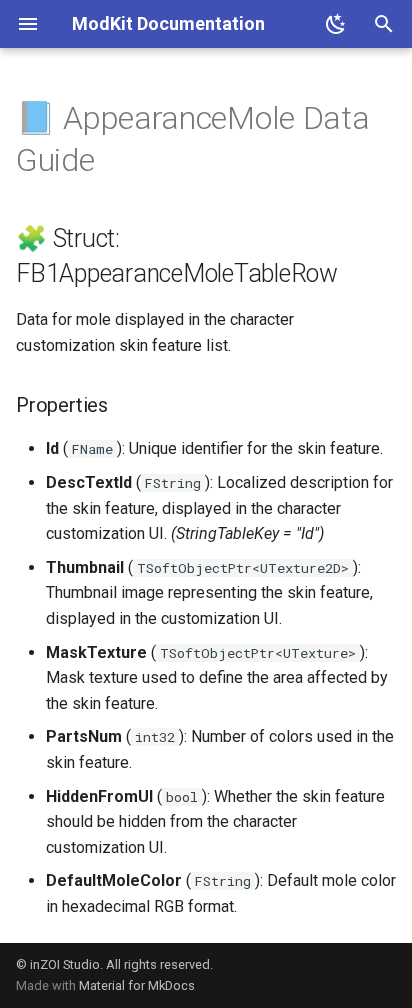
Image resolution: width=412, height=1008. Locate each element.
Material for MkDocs (137, 985)
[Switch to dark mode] (336, 24)
